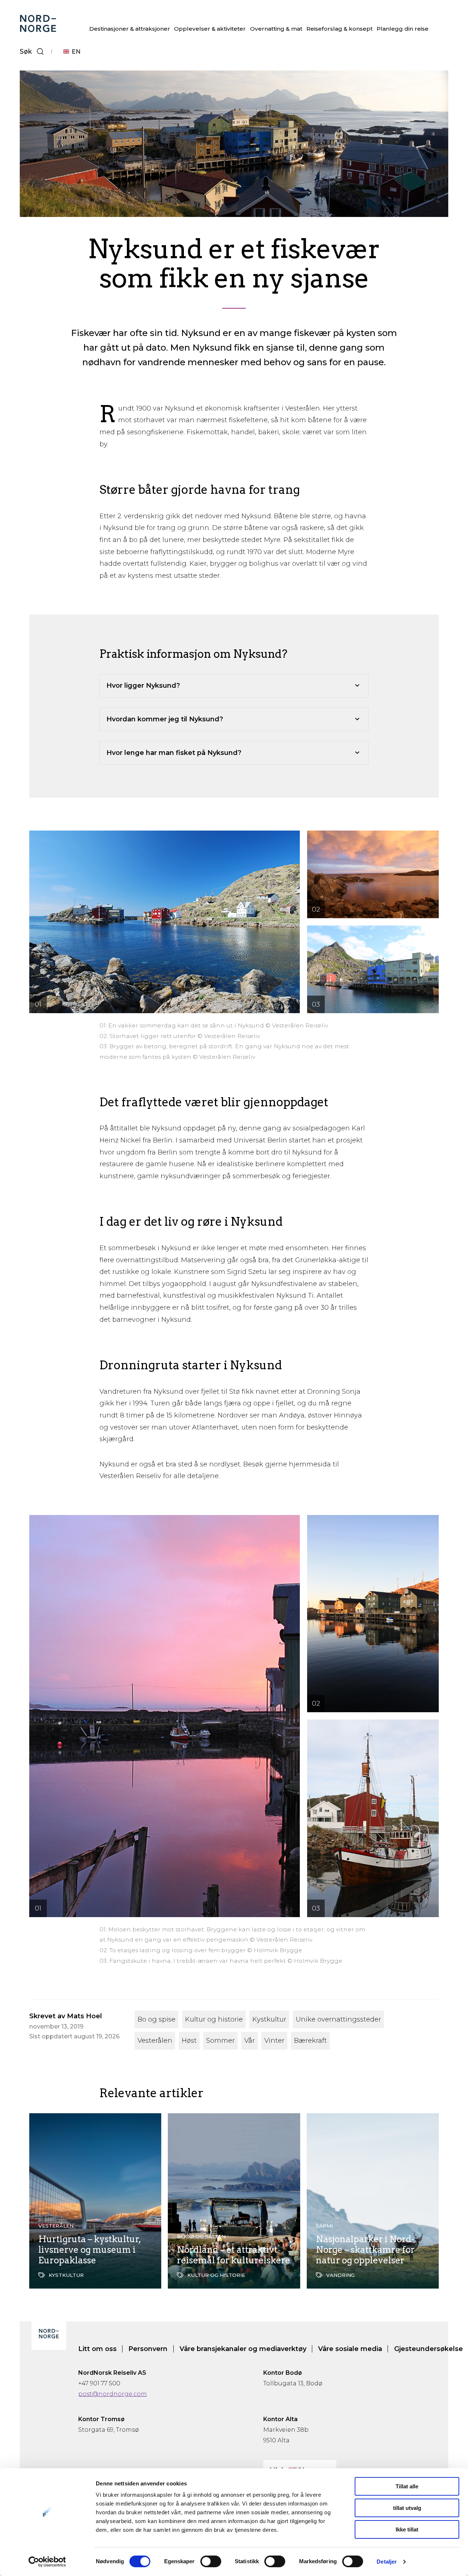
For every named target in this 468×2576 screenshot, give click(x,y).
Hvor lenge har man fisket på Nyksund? (174, 753)
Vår (250, 2041)
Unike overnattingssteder (338, 2019)
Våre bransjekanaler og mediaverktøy (243, 2349)
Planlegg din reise (403, 29)
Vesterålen (155, 2041)
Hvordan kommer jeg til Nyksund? (165, 719)
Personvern (148, 2349)
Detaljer (387, 2562)
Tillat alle (407, 2486)
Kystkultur (269, 2019)
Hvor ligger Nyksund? (143, 686)
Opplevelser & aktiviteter (210, 29)
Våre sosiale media (350, 2349)
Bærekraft (310, 2041)
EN (76, 52)
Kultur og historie (214, 2019)
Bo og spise (156, 2019)
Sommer (220, 2041)
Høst (189, 2041)
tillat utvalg (407, 2508)
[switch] (211, 2561)
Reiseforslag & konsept (339, 29)
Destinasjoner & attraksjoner (130, 29)
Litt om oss (97, 2349)
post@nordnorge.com (113, 2394)
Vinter (274, 2041)
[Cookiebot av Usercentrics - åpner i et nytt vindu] (47, 2562)
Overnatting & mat (276, 29)
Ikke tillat (407, 2529)
